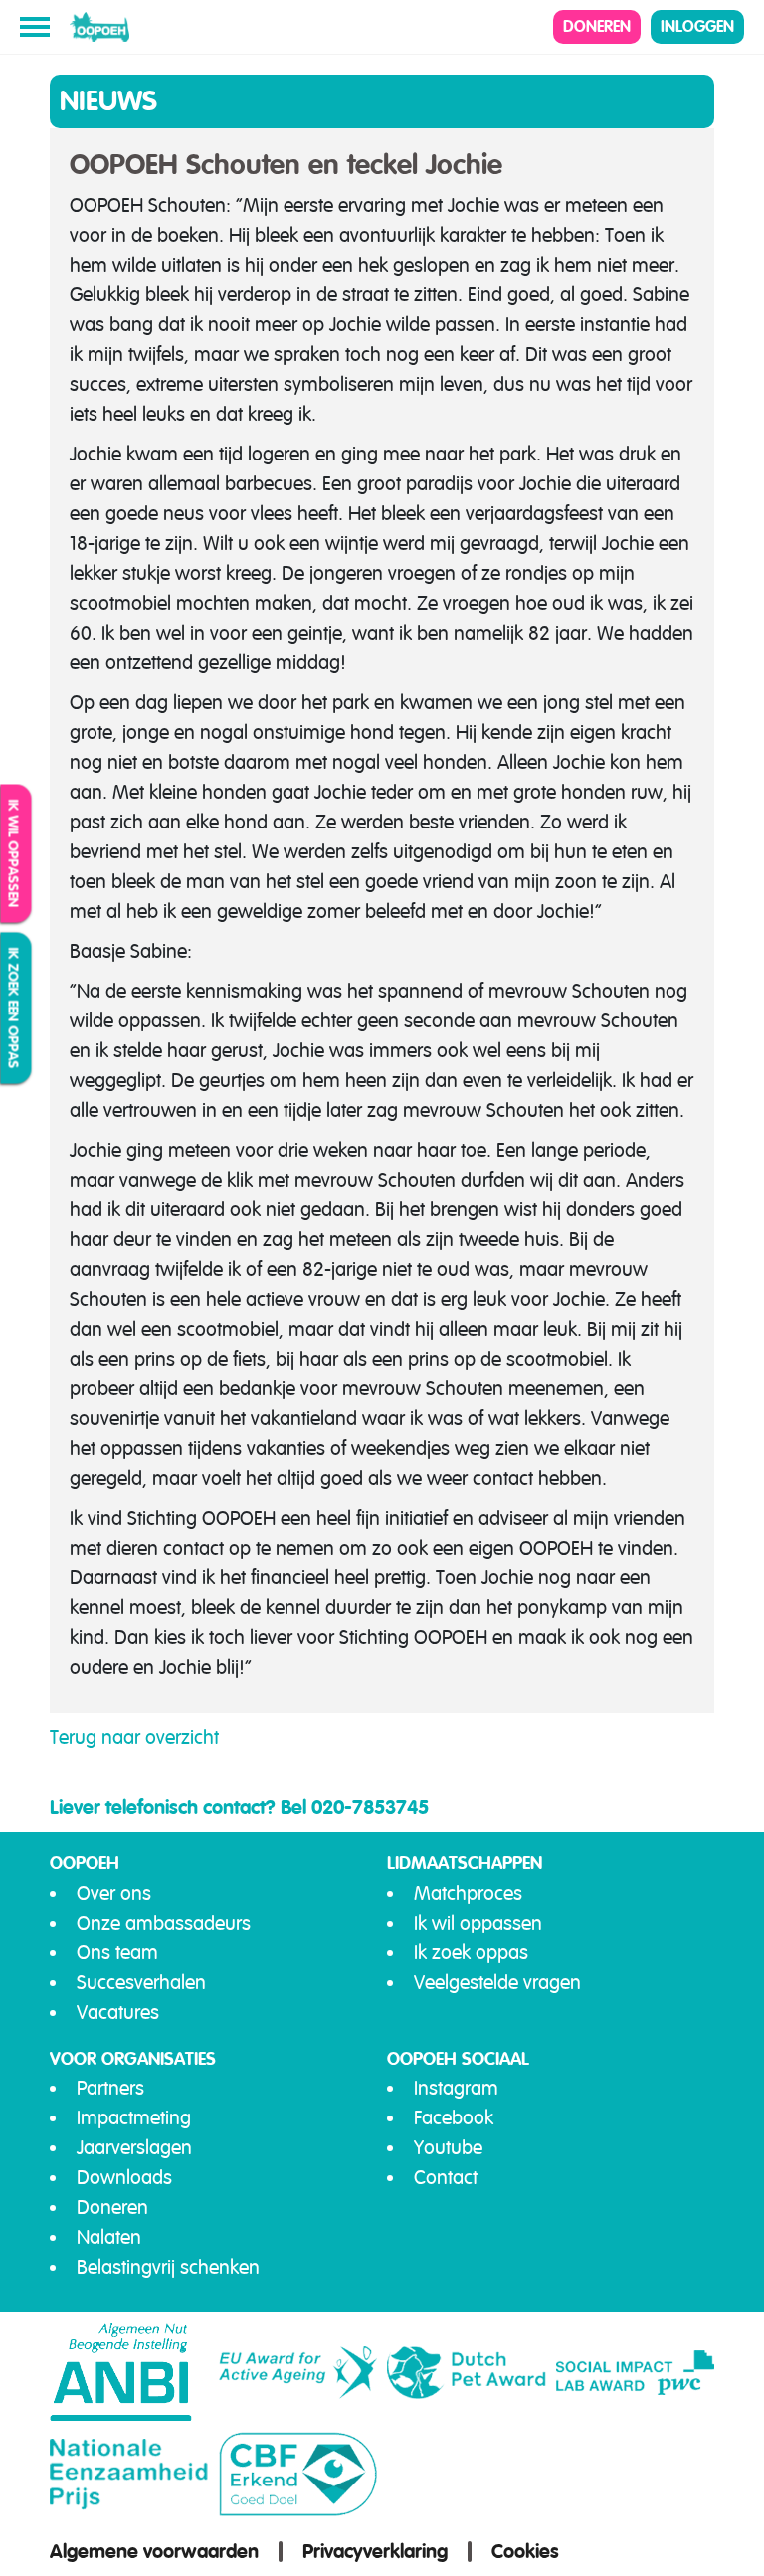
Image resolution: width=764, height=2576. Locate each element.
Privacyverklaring (375, 2551)
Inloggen (697, 26)
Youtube (448, 2148)
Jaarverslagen (134, 2148)
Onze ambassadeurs (164, 1923)
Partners (110, 2088)
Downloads (124, 2178)
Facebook (454, 2118)
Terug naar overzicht (134, 1737)
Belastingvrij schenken (168, 2267)
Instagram (456, 2088)
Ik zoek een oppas (14, 1009)
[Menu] (35, 27)
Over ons (114, 1893)
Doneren (597, 26)
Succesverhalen (141, 1983)
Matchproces (468, 1893)
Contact (446, 2178)
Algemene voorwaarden (154, 2551)
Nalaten (109, 2237)
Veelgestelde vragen (497, 1983)
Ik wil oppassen (14, 854)
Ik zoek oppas (471, 1953)
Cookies (525, 2551)
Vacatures (118, 2013)
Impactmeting (134, 2118)
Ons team (117, 1953)
